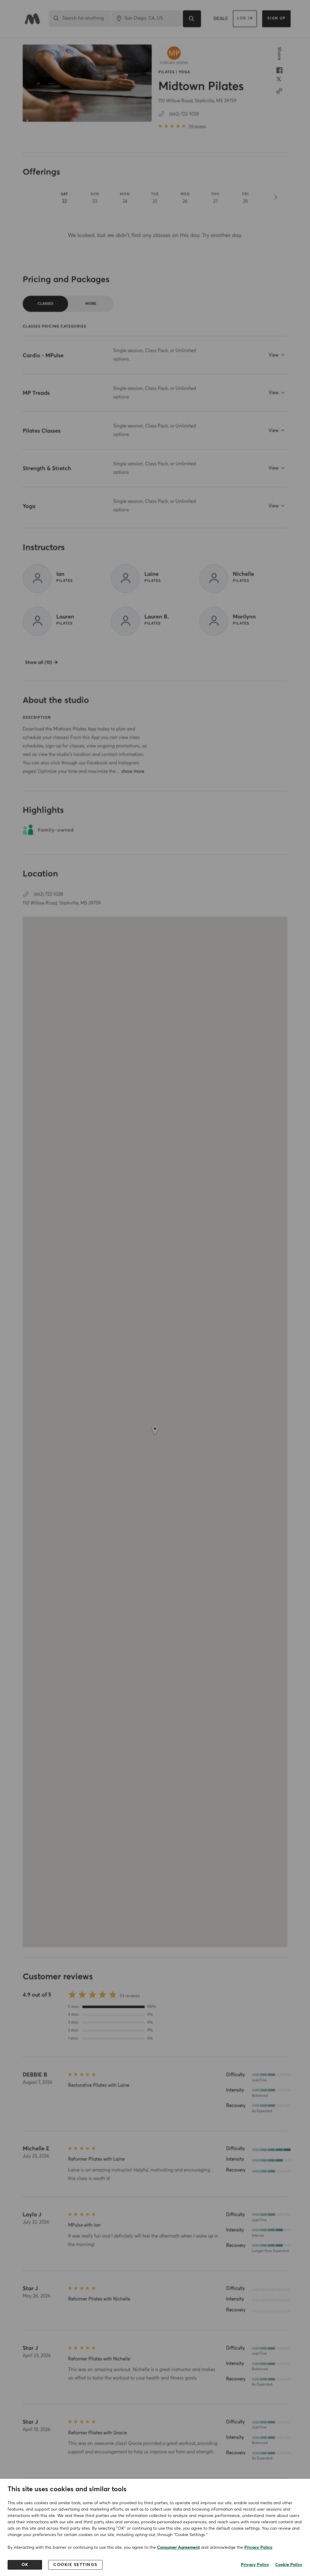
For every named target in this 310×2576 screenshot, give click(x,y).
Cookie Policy (289, 2565)
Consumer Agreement (178, 2548)
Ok (25, 2565)
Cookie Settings (75, 2565)
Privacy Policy (258, 2548)
